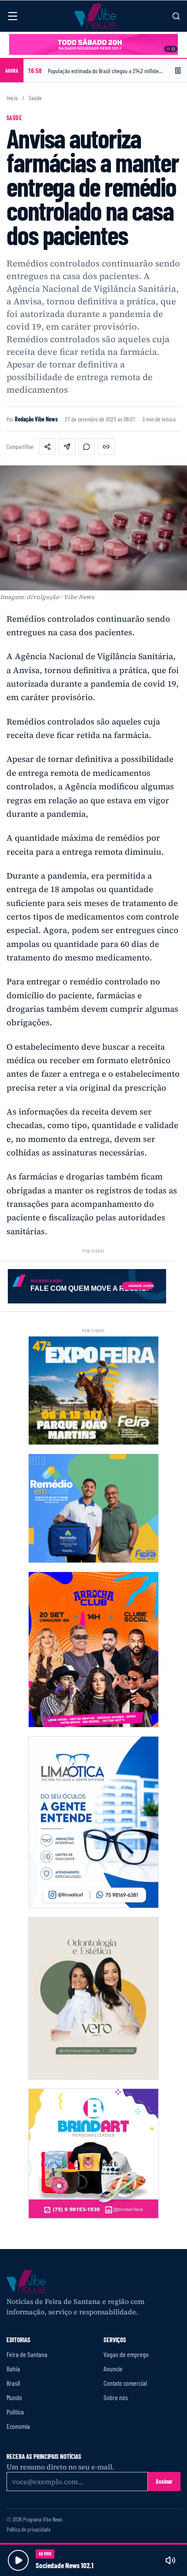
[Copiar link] (106, 447)
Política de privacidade (28, 2530)
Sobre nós (116, 2397)
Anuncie (113, 2369)
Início (12, 98)
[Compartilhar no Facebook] (47, 447)
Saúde (35, 98)
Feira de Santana (27, 2354)
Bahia (13, 2369)
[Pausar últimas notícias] (178, 71)
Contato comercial (125, 2383)
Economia (18, 2426)
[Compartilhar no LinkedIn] (67, 447)
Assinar (164, 2481)
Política (15, 2412)
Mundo (14, 2397)
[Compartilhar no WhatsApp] (87, 447)
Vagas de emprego (126, 2354)
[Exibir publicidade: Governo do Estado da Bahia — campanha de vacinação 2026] (173, 49)
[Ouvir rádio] (18, 2560)
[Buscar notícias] (176, 16)
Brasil (13, 2383)
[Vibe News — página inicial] (95, 16)
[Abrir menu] (13, 16)
